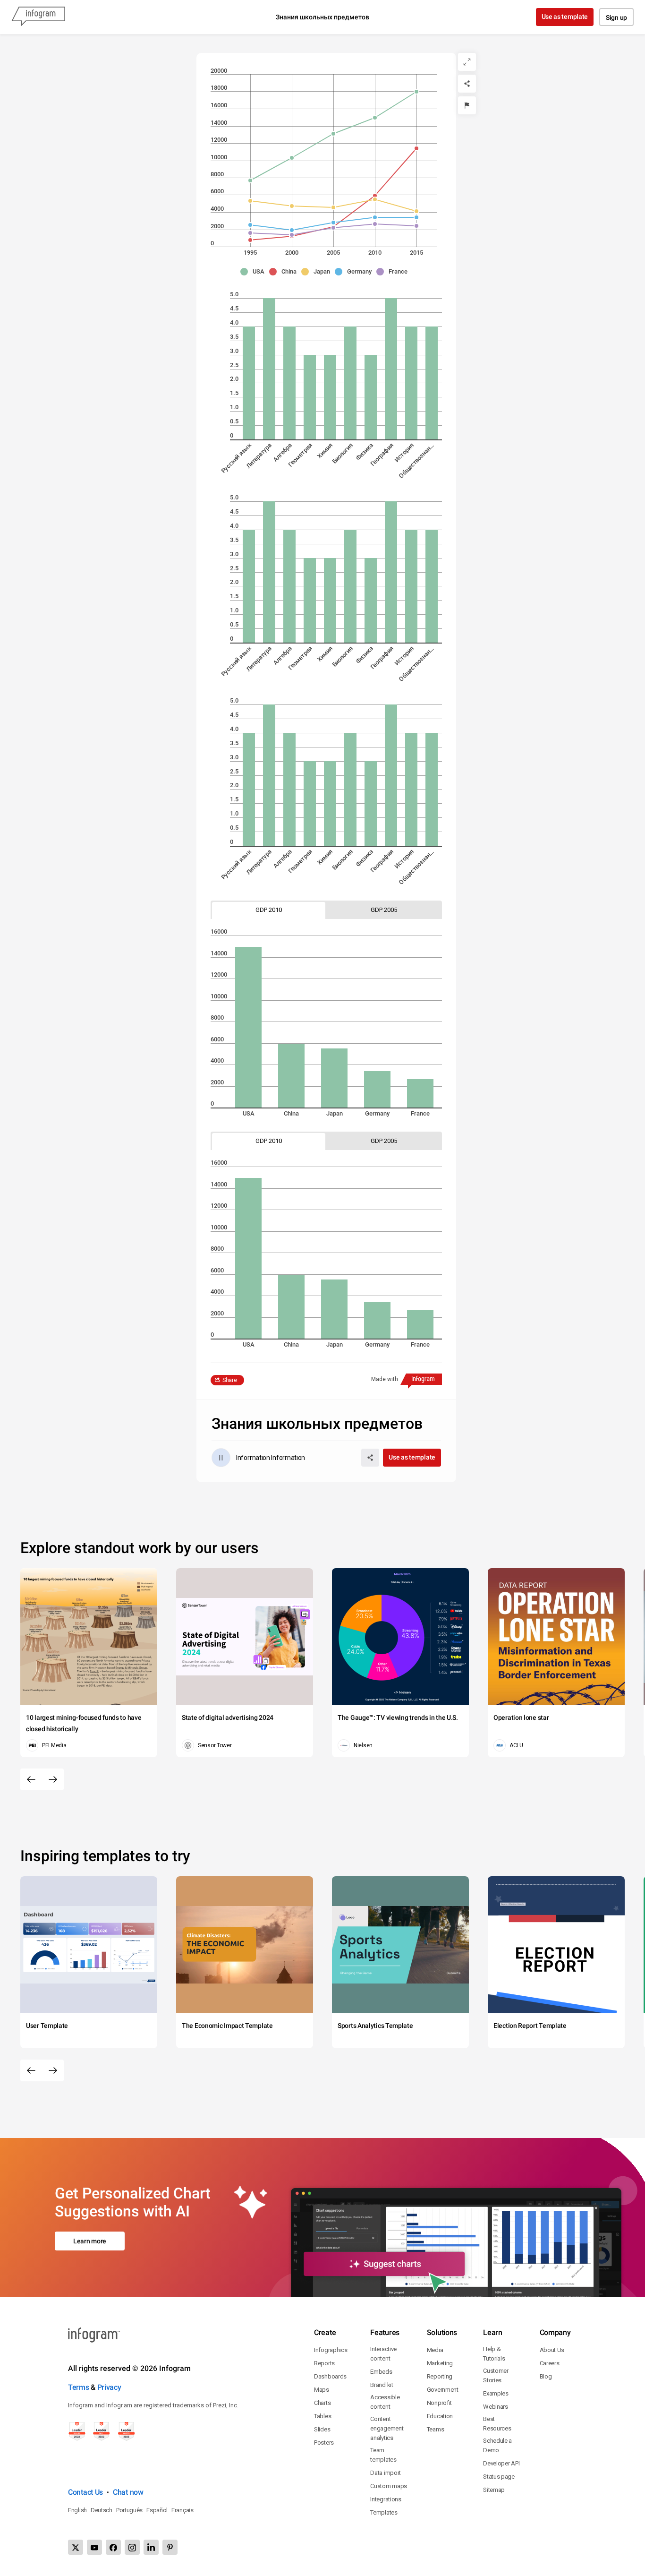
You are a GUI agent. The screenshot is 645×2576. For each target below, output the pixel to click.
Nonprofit (439, 2403)
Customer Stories (496, 2375)
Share (230, 1380)
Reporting (440, 2376)
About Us (552, 2350)
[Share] (467, 84)
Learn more (90, 2241)
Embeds (381, 2372)
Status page (499, 2477)
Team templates (383, 2455)
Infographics (331, 2350)
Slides (322, 2429)
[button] (255, 272)
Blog (546, 2376)
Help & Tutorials (494, 2354)
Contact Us (85, 2492)
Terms (79, 2387)
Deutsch (102, 2510)
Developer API (501, 2463)
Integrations (386, 2499)
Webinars (496, 2407)
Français (182, 2510)
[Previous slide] (31, 1779)
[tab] (269, 910)
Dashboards (330, 2376)
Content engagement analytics (387, 2428)
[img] (249, 383)
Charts (322, 2403)
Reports (324, 2363)
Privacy (109, 2387)
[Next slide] (53, 1779)
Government (443, 2390)
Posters (324, 2443)
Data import (386, 2473)
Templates (384, 2512)
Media (435, 2350)
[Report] (467, 105)
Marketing (440, 2363)
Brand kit (382, 2385)
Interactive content (383, 2354)
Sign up (616, 17)
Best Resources (497, 2424)
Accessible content (385, 2402)
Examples (496, 2393)
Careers (550, 2363)
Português (129, 2510)
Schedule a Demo (497, 2445)
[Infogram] (38, 17)
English (77, 2510)
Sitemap (494, 2490)
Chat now (128, 2492)
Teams (436, 2429)
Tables (322, 2416)
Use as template (565, 17)
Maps (322, 2390)
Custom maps (389, 2486)
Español (157, 2510)
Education (440, 2416)
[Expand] (467, 62)
